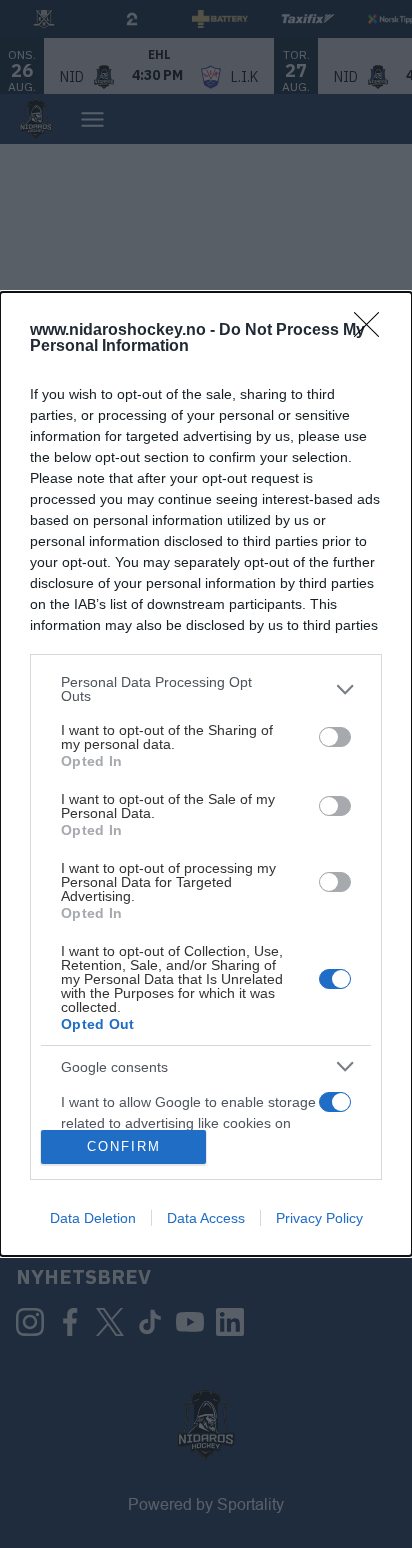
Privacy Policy (319, 1218)
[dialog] (206, 773)
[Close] (373, 331)
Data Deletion (93, 1218)
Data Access (206, 1218)
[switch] (335, 737)
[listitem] (206, 689)
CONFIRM (124, 1146)
